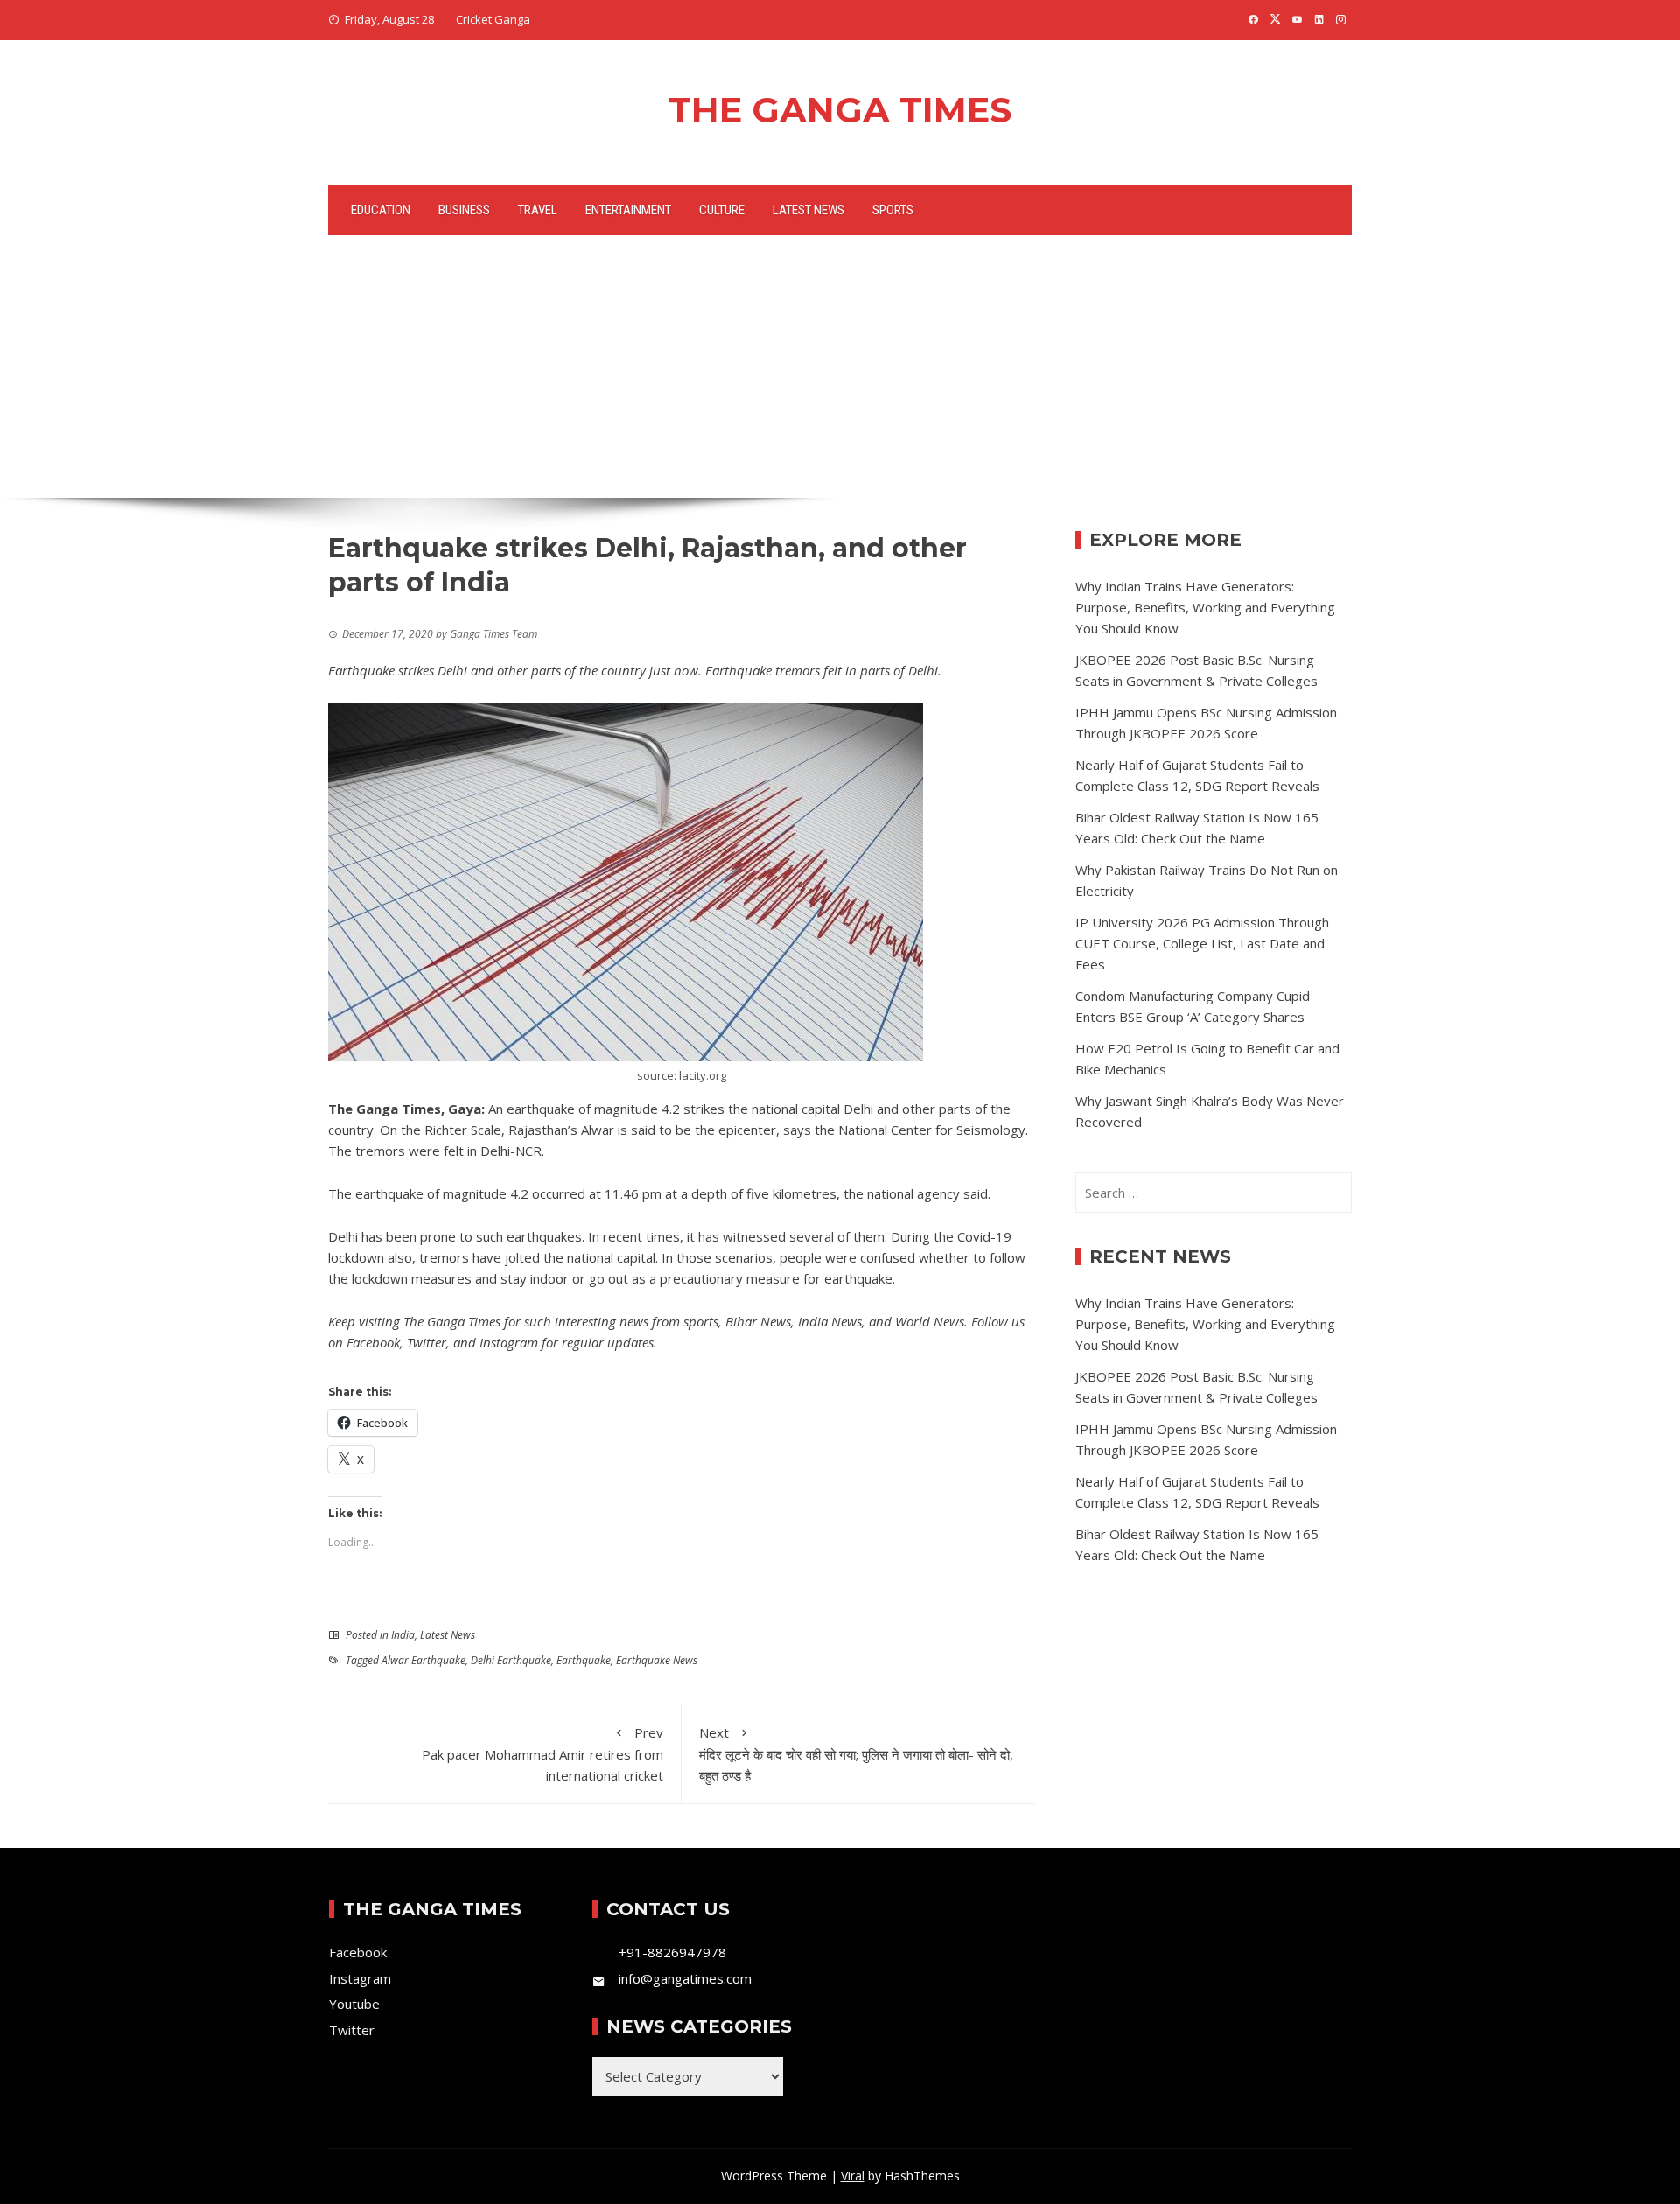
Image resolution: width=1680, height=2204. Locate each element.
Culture (722, 210)
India (403, 1635)
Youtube (354, 2004)
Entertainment (628, 210)
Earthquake (584, 1660)
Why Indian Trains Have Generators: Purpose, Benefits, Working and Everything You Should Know (1205, 607)
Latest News (808, 210)
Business (464, 210)
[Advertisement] (840, 367)
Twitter (427, 1342)
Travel (538, 210)
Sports (893, 210)
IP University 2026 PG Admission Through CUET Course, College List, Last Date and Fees (1202, 943)
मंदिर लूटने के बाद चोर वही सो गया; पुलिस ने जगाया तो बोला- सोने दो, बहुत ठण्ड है (856, 1754)
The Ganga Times (840, 110)
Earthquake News (657, 1660)
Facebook (373, 1342)
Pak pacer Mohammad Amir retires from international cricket (542, 1754)
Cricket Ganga (493, 19)
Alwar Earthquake (423, 1660)
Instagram (509, 1342)
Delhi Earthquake (511, 1660)
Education (381, 210)
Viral (853, 2176)
